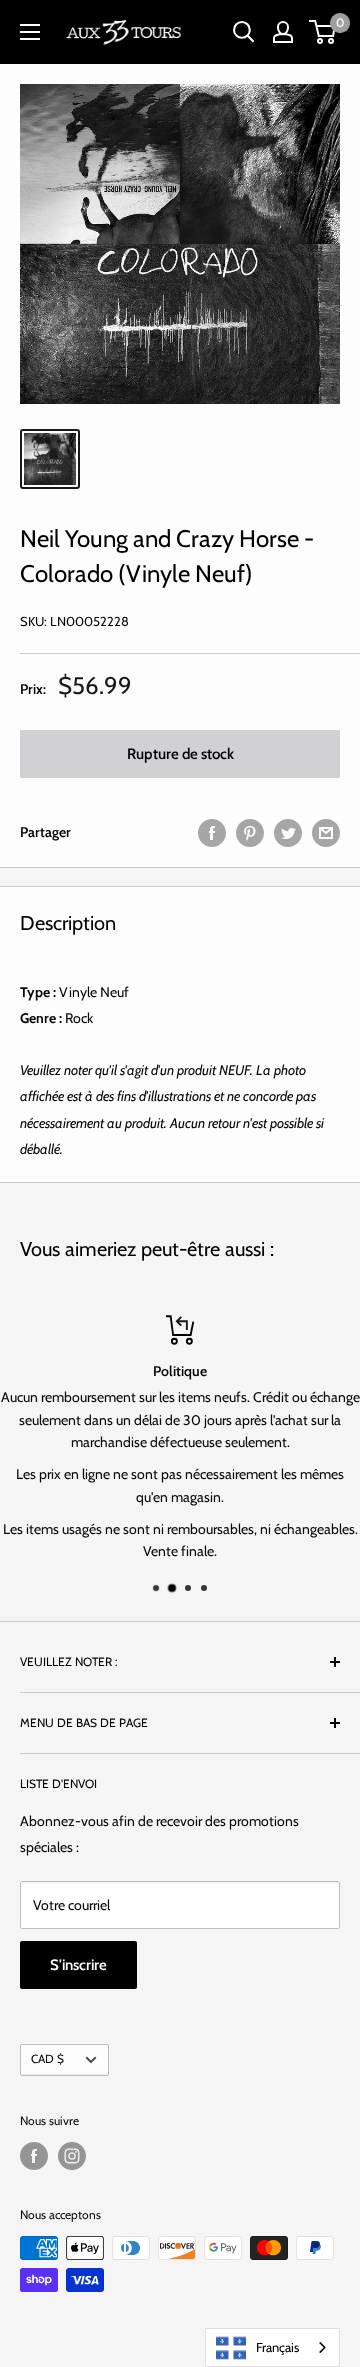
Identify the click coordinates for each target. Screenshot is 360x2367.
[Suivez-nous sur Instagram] (72, 2156)
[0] (323, 32)
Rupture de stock (180, 754)
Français (277, 2347)
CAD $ (47, 2059)
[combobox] (272, 2347)
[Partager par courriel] (326, 832)
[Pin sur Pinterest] (250, 832)
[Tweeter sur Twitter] (288, 832)
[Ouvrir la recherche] (244, 32)
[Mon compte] (283, 32)
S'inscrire (78, 1965)
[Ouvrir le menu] (30, 32)
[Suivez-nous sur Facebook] (34, 2156)
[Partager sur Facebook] (212, 832)
